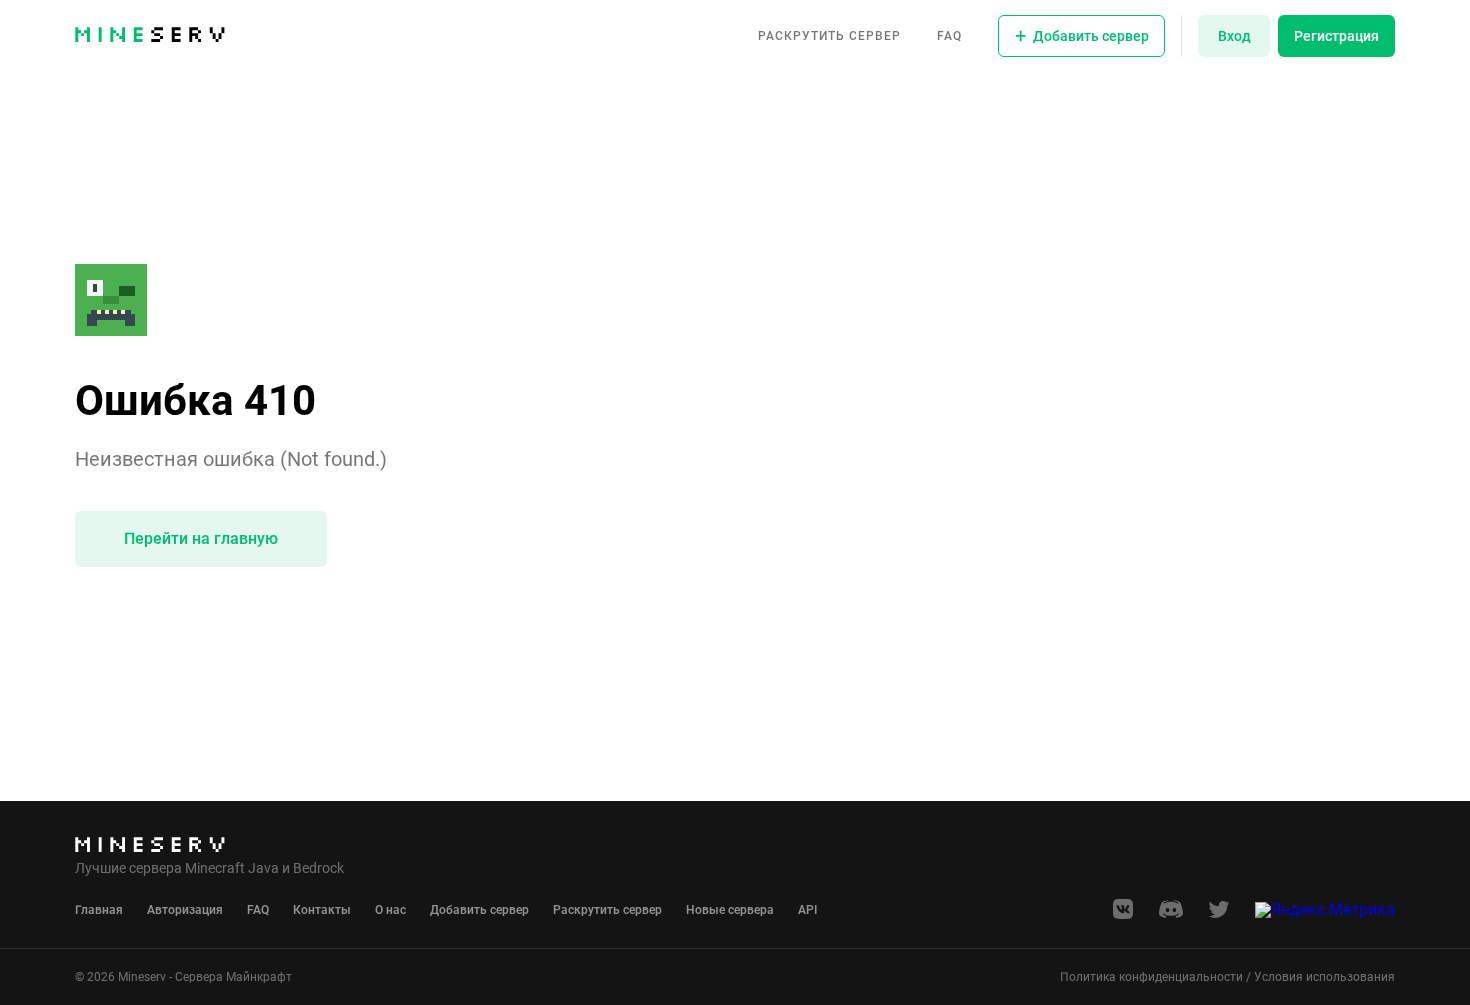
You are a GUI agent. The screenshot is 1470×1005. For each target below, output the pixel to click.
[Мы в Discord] (1171, 915)
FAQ (949, 36)
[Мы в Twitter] (1219, 915)
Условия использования (1324, 977)
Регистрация (1336, 36)
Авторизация (185, 910)
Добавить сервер (479, 910)
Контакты (322, 910)
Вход (1234, 36)
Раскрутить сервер (829, 36)
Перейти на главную (201, 538)
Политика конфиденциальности (1151, 977)
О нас (390, 910)
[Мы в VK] (1123, 915)
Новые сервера (730, 910)
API (807, 910)
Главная (99, 910)
